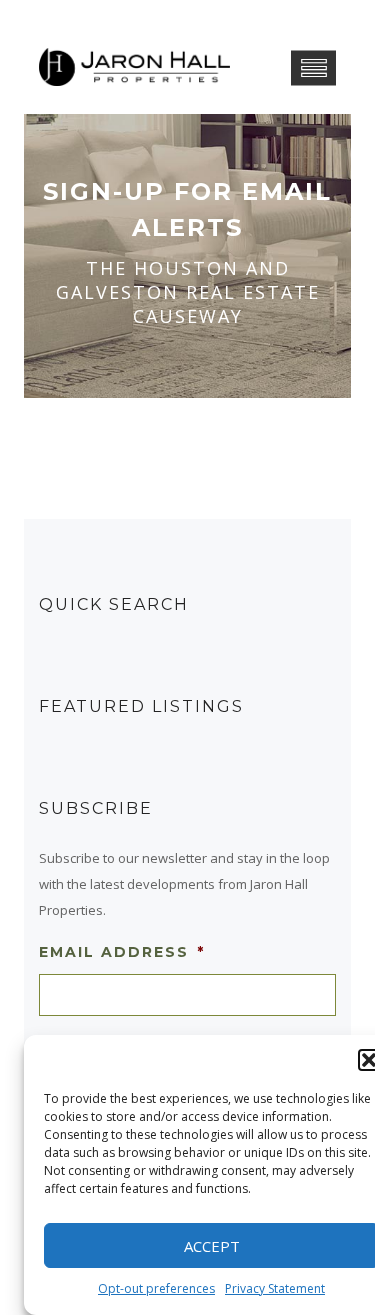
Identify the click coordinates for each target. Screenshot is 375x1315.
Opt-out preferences (156, 1288)
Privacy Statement (275, 1288)
